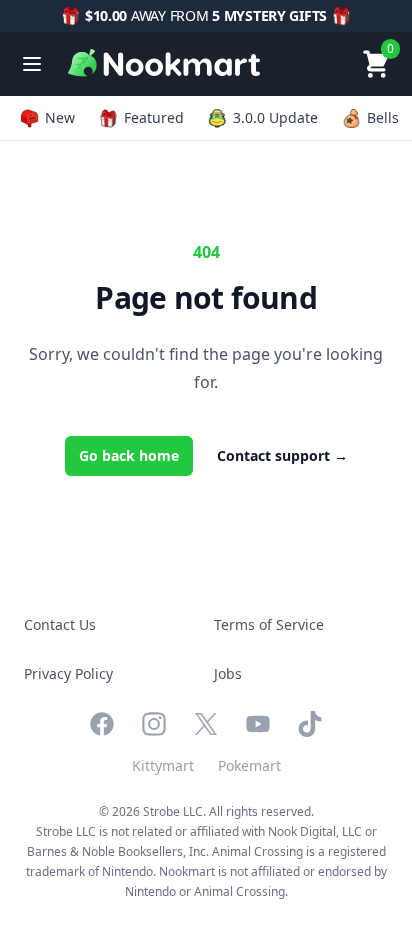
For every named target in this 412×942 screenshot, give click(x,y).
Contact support (282, 455)
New (60, 117)
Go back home (129, 455)
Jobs (228, 673)
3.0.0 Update (275, 117)
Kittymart (163, 765)
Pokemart (249, 765)
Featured (154, 117)
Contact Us (60, 624)
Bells (383, 117)
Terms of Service (269, 624)
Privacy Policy (68, 673)
